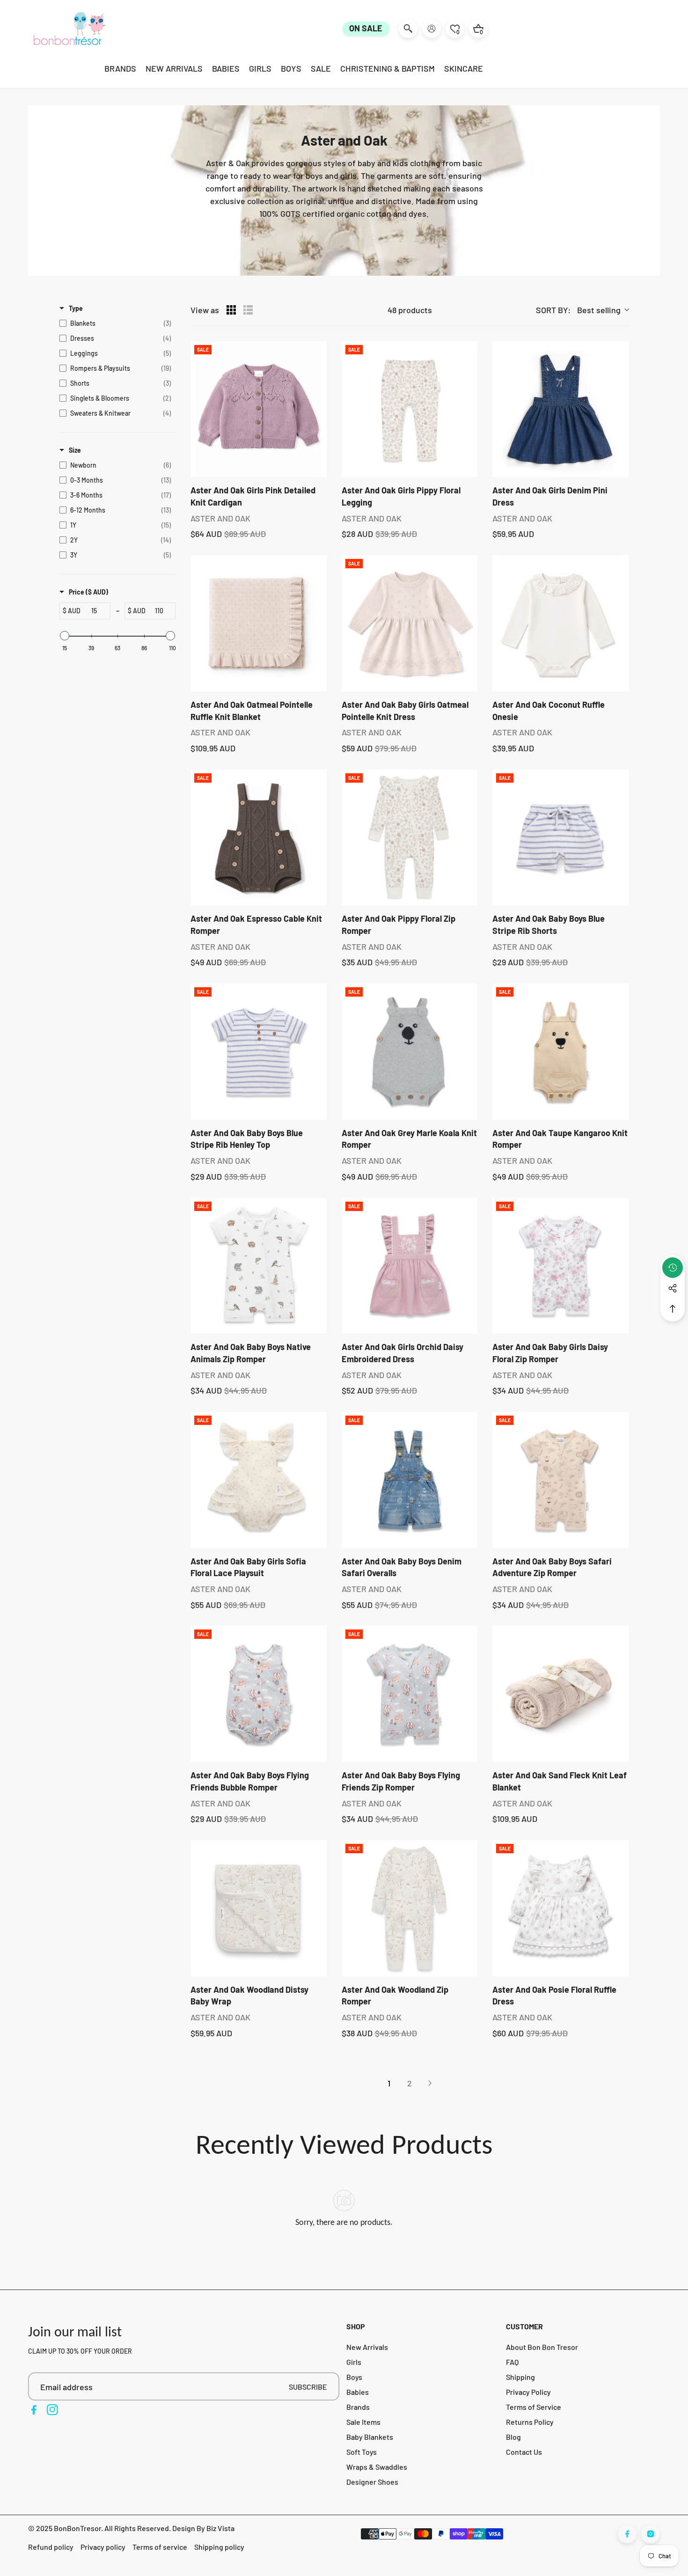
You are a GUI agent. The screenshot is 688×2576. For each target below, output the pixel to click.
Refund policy (51, 2547)
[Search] (408, 29)
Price (88, 592)
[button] (673, 1309)
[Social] (673, 1288)
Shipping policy (219, 2547)
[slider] (65, 636)
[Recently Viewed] (673, 1268)
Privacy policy (103, 2547)
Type (76, 308)
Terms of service (160, 2547)
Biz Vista (220, 2528)
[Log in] (432, 29)
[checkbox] (115, 323)
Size (75, 450)
